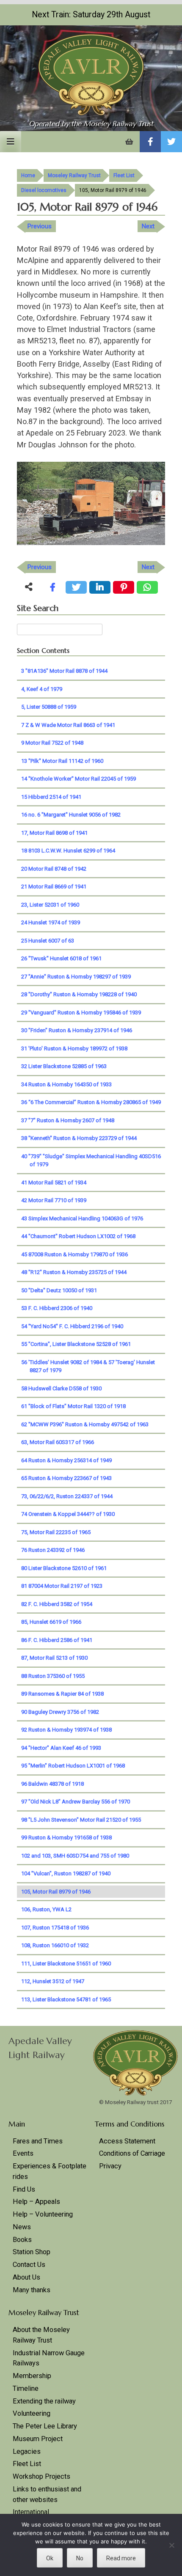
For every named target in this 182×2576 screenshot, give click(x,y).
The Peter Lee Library (45, 2426)
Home (28, 175)
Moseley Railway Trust (74, 175)
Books (22, 2240)
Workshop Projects (41, 2476)
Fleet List (124, 175)
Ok (50, 2558)
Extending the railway (44, 2401)
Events (23, 2153)
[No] (171, 2545)
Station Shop (32, 2252)
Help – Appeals (36, 2202)
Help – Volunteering (43, 2214)
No (80, 2558)
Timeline (26, 2388)
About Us (26, 2277)
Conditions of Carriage (132, 2153)
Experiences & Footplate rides (50, 2171)
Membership (32, 2376)
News (22, 2227)
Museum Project (38, 2439)
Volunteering (32, 2413)
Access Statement (127, 2141)
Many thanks (32, 2290)
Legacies (27, 2451)
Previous (40, 226)
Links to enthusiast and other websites (47, 2494)
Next (148, 226)
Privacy (110, 2166)
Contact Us (29, 2265)
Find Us (24, 2189)
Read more (121, 2558)
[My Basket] (129, 142)
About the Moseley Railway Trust (41, 2335)
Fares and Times (38, 2141)
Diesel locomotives (44, 190)
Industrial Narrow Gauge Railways (49, 2358)
